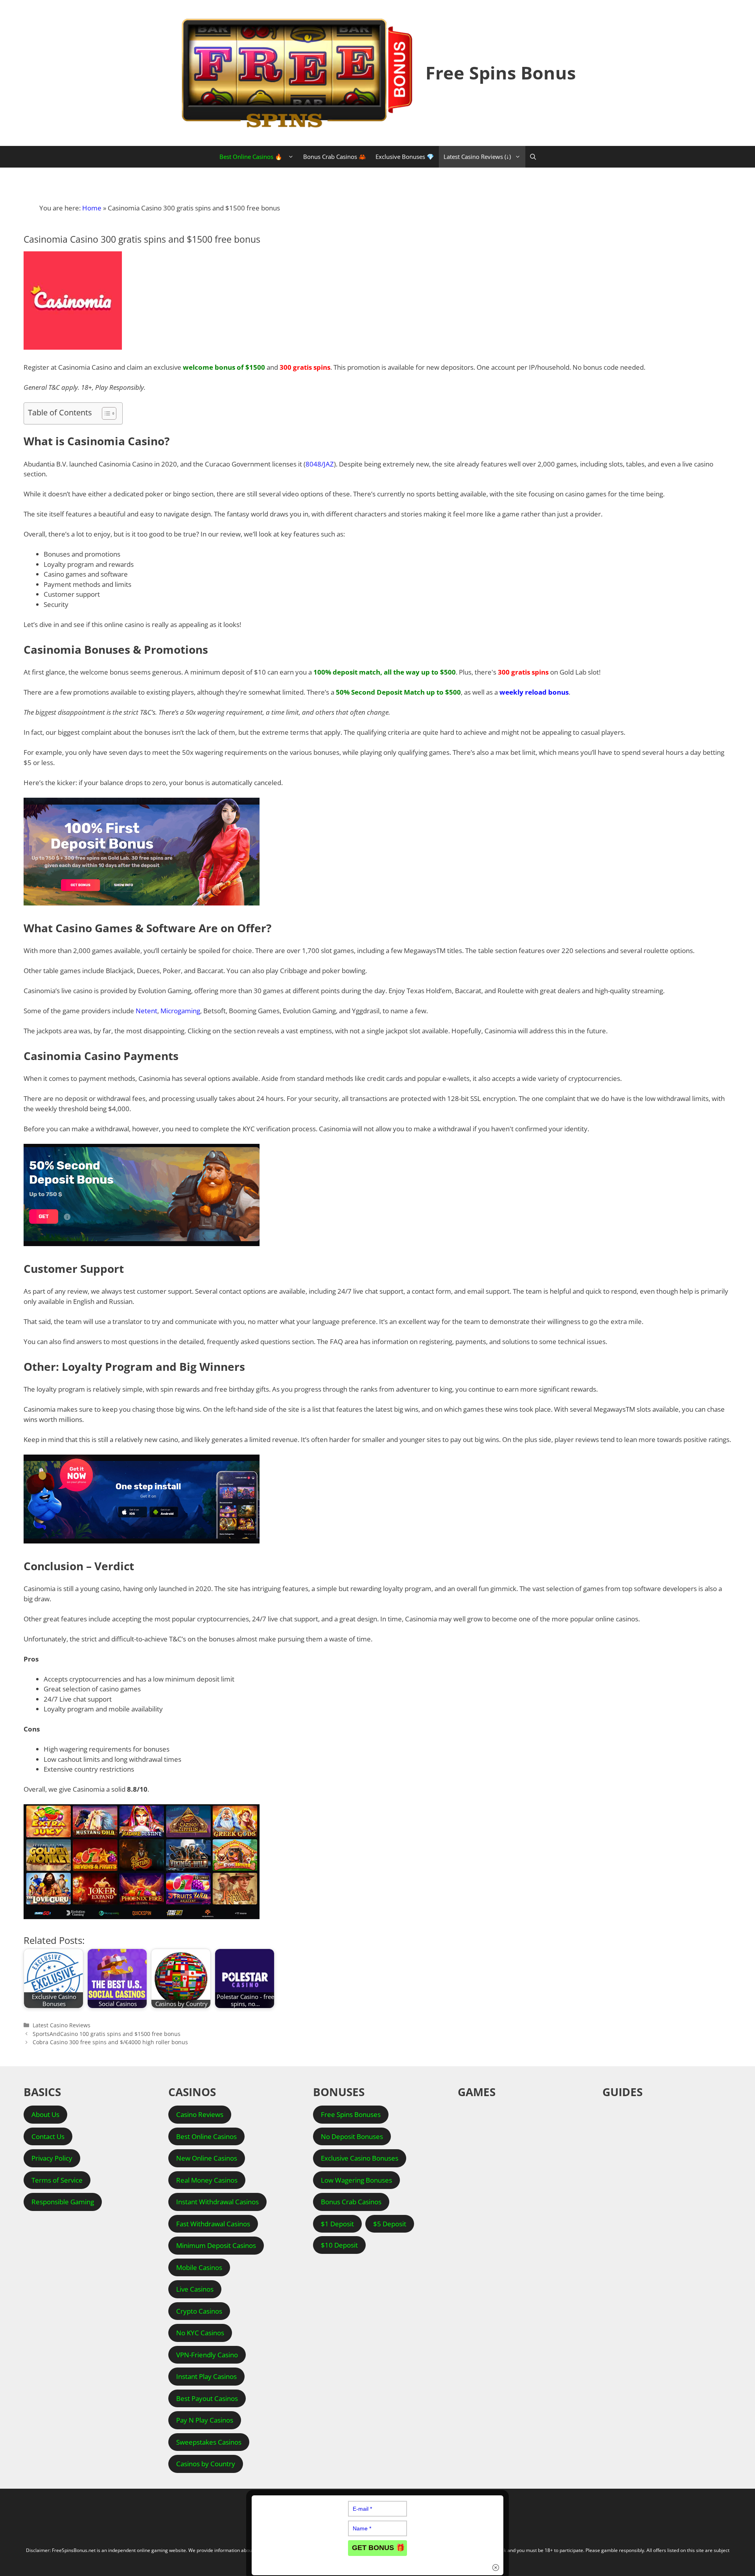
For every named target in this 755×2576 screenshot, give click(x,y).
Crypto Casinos (199, 2311)
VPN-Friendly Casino (207, 2355)
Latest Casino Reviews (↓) (477, 157)
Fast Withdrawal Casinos (213, 2224)
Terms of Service (57, 2180)
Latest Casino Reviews (62, 2025)
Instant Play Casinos (206, 2376)
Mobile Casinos (199, 2267)
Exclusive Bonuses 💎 (405, 157)
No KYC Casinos (200, 2333)
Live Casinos (195, 2289)
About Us (45, 2114)
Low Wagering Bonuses (356, 2180)
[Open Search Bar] (533, 157)
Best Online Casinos (206, 2136)
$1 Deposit (337, 2224)
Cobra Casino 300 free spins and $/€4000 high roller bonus (110, 2042)
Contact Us (48, 2136)
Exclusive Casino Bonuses (360, 2158)
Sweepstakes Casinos (209, 2442)
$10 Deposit (339, 2245)
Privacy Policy (52, 2158)
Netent (146, 1011)
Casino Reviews (200, 2114)
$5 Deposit (390, 2224)
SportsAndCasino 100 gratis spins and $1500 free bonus (107, 2034)
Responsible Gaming (63, 2202)
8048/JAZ (320, 464)
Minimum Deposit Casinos (216, 2245)
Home (92, 208)
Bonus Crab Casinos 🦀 (335, 157)
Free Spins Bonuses (351, 2114)
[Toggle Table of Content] (105, 413)
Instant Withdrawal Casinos (217, 2202)
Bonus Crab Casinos (351, 2202)
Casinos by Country (206, 2464)
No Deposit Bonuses (352, 2136)
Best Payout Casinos (207, 2398)
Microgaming (180, 1011)
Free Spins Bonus (501, 73)
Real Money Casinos (207, 2180)
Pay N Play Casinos (205, 2420)
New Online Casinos (207, 2158)
